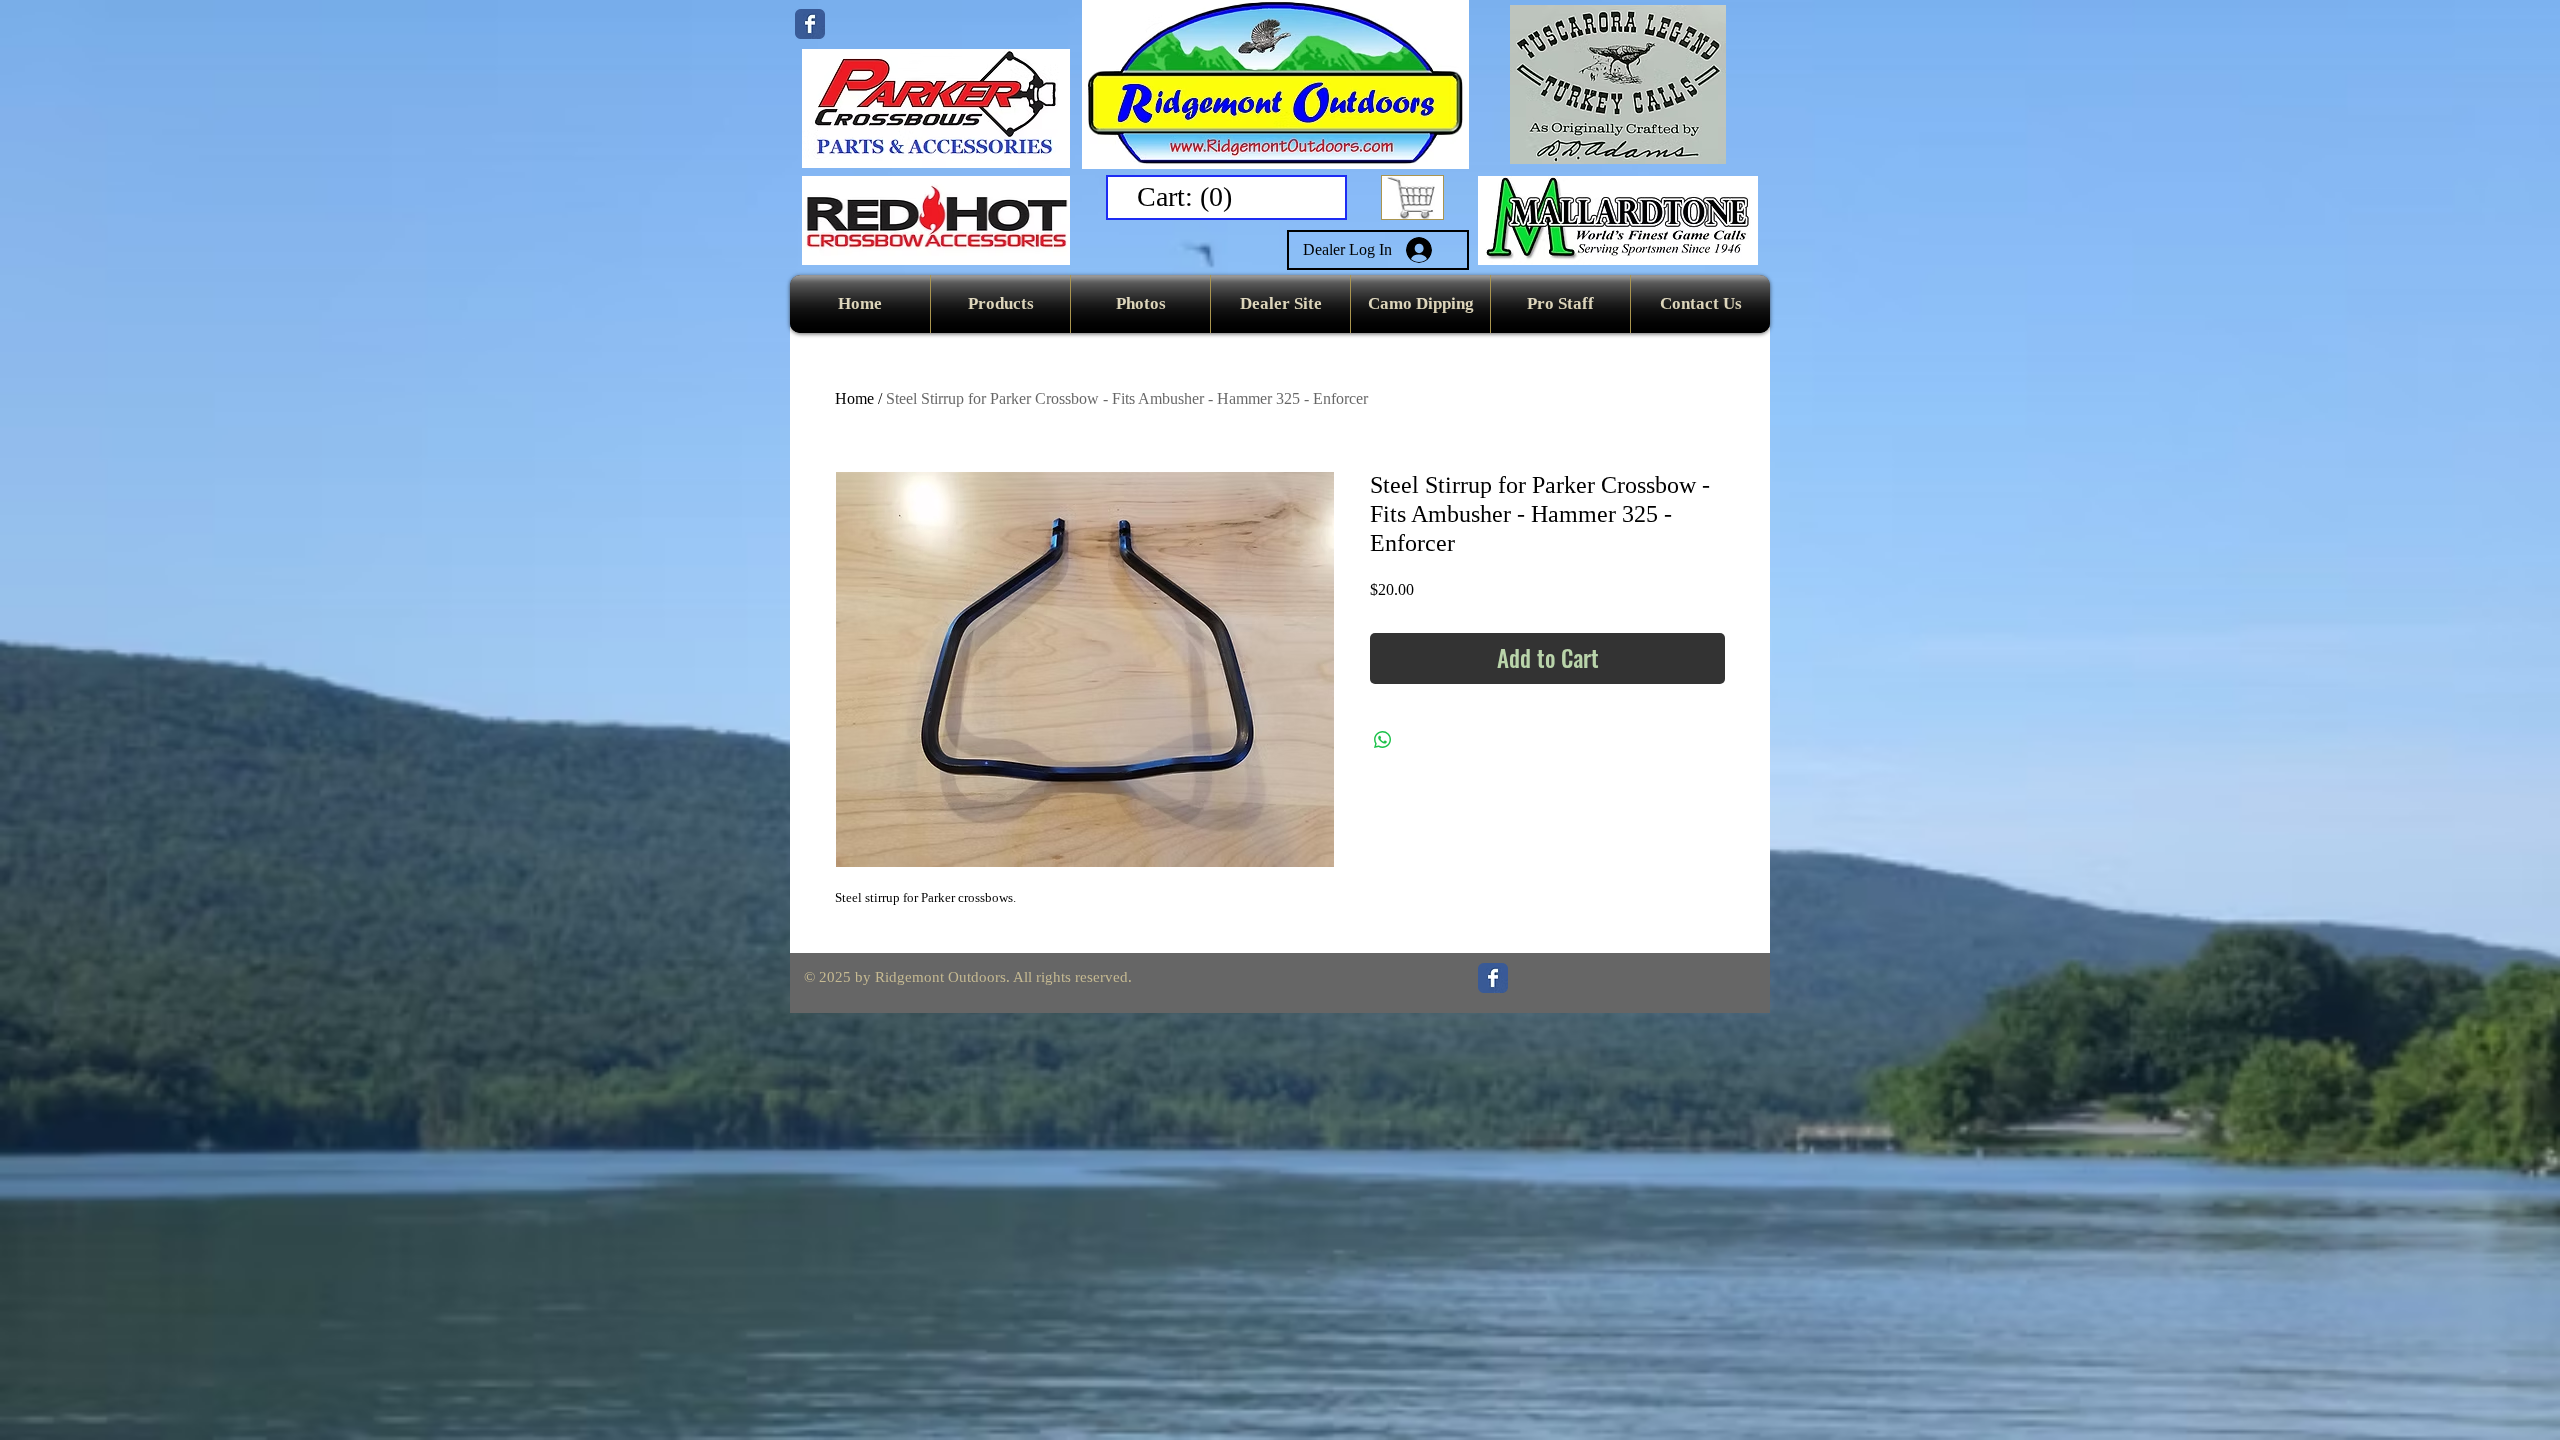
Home (854, 398)
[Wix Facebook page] (810, 24)
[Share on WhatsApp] (1383, 740)
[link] (1188, 196)
